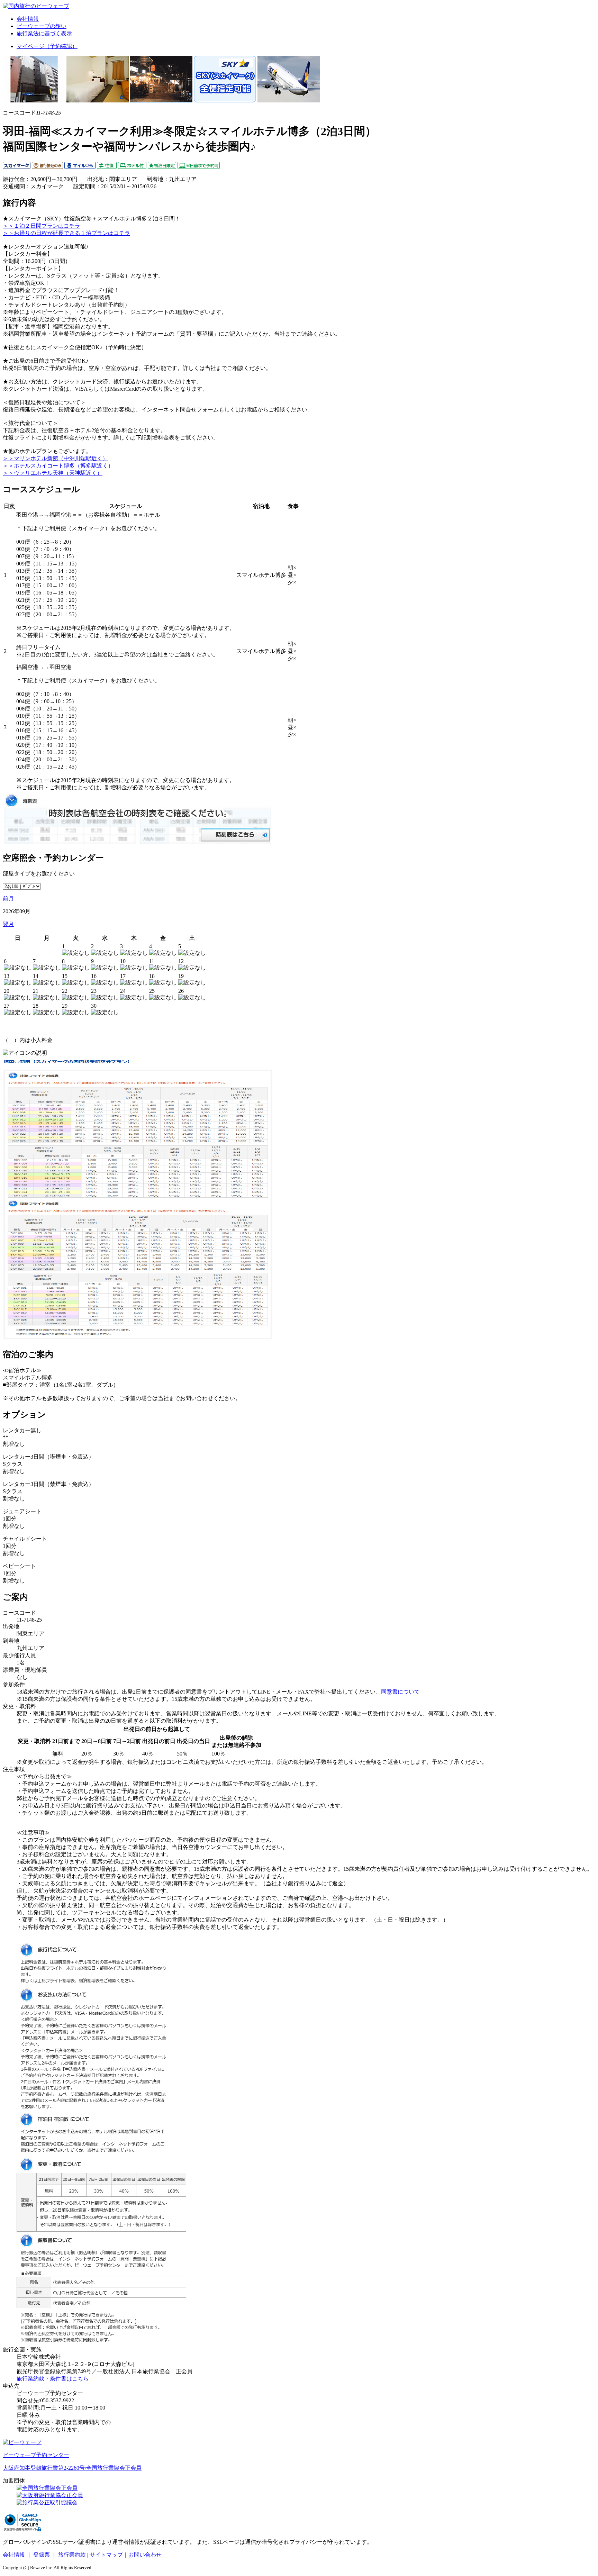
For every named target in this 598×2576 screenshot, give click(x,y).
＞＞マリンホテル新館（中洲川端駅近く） (55, 458)
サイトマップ (106, 2555)
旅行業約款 (72, 2555)
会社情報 (28, 19)
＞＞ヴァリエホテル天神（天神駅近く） (53, 473)
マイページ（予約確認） (47, 46)
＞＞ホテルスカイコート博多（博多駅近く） (58, 466)
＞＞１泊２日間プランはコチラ (42, 226)
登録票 (42, 2555)
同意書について (400, 1692)
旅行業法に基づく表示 (44, 33)
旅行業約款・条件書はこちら (53, 2379)
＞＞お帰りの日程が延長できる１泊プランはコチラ (66, 233)
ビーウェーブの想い (42, 26)
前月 (8, 899)
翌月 (8, 924)
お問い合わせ (145, 2555)
